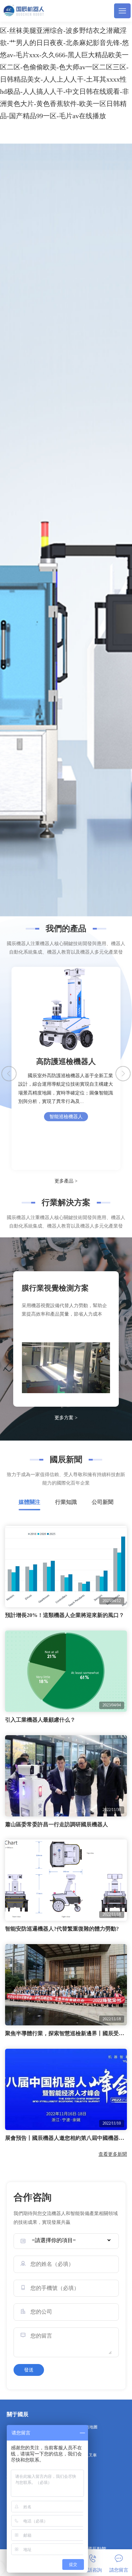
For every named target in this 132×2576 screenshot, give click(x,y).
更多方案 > (66, 1418)
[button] (123, 1074)
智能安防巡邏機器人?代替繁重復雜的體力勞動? (62, 1929)
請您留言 (119, 2570)
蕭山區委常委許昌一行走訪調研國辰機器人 (57, 1824)
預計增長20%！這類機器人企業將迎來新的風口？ (65, 1615)
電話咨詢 (92, 2570)
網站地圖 (89, 2427)
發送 (29, 2370)
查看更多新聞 (113, 2154)
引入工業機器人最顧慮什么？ (40, 1720)
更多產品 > (66, 1181)
